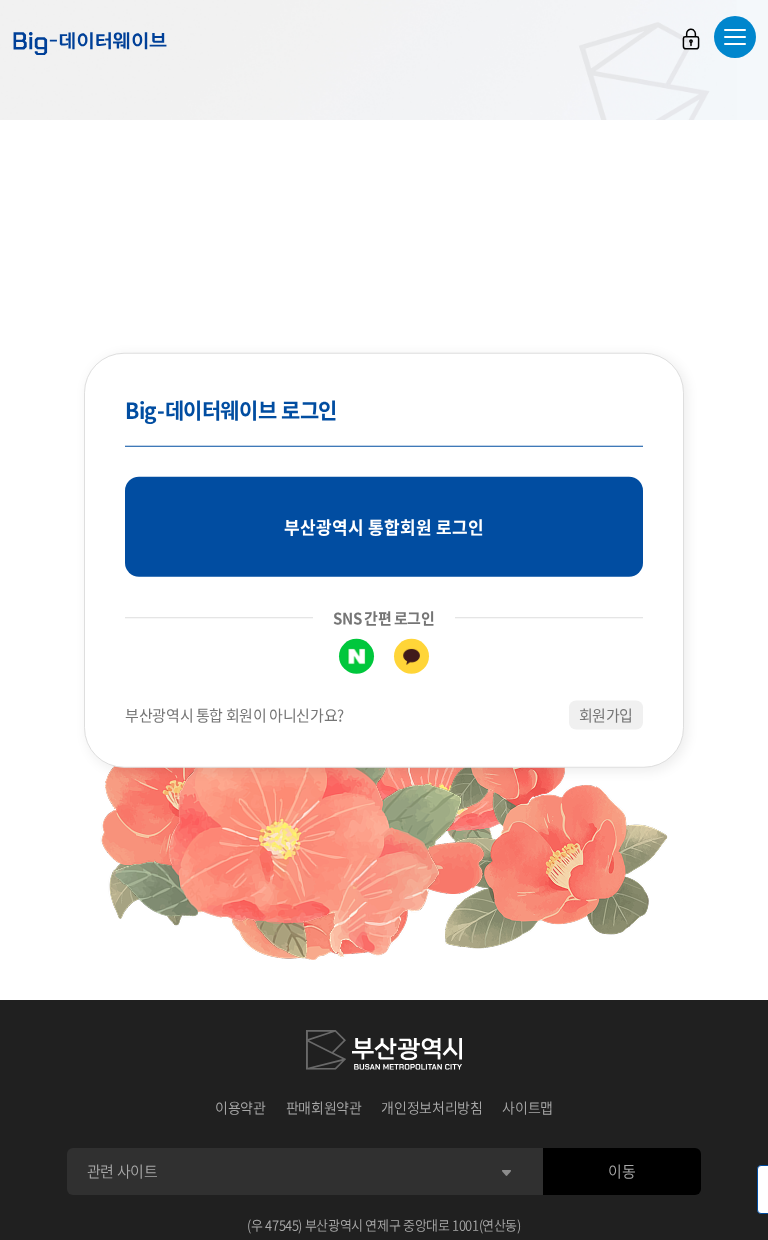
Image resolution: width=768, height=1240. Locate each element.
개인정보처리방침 (431, 1107)
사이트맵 (527, 1107)
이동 (621, 1171)
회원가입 (606, 715)
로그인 (691, 39)
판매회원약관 (324, 1107)
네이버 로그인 (356, 656)
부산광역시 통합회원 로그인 (384, 526)
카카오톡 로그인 (411, 656)
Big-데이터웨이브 (90, 43)
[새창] (384, 1053)
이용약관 (240, 1107)
